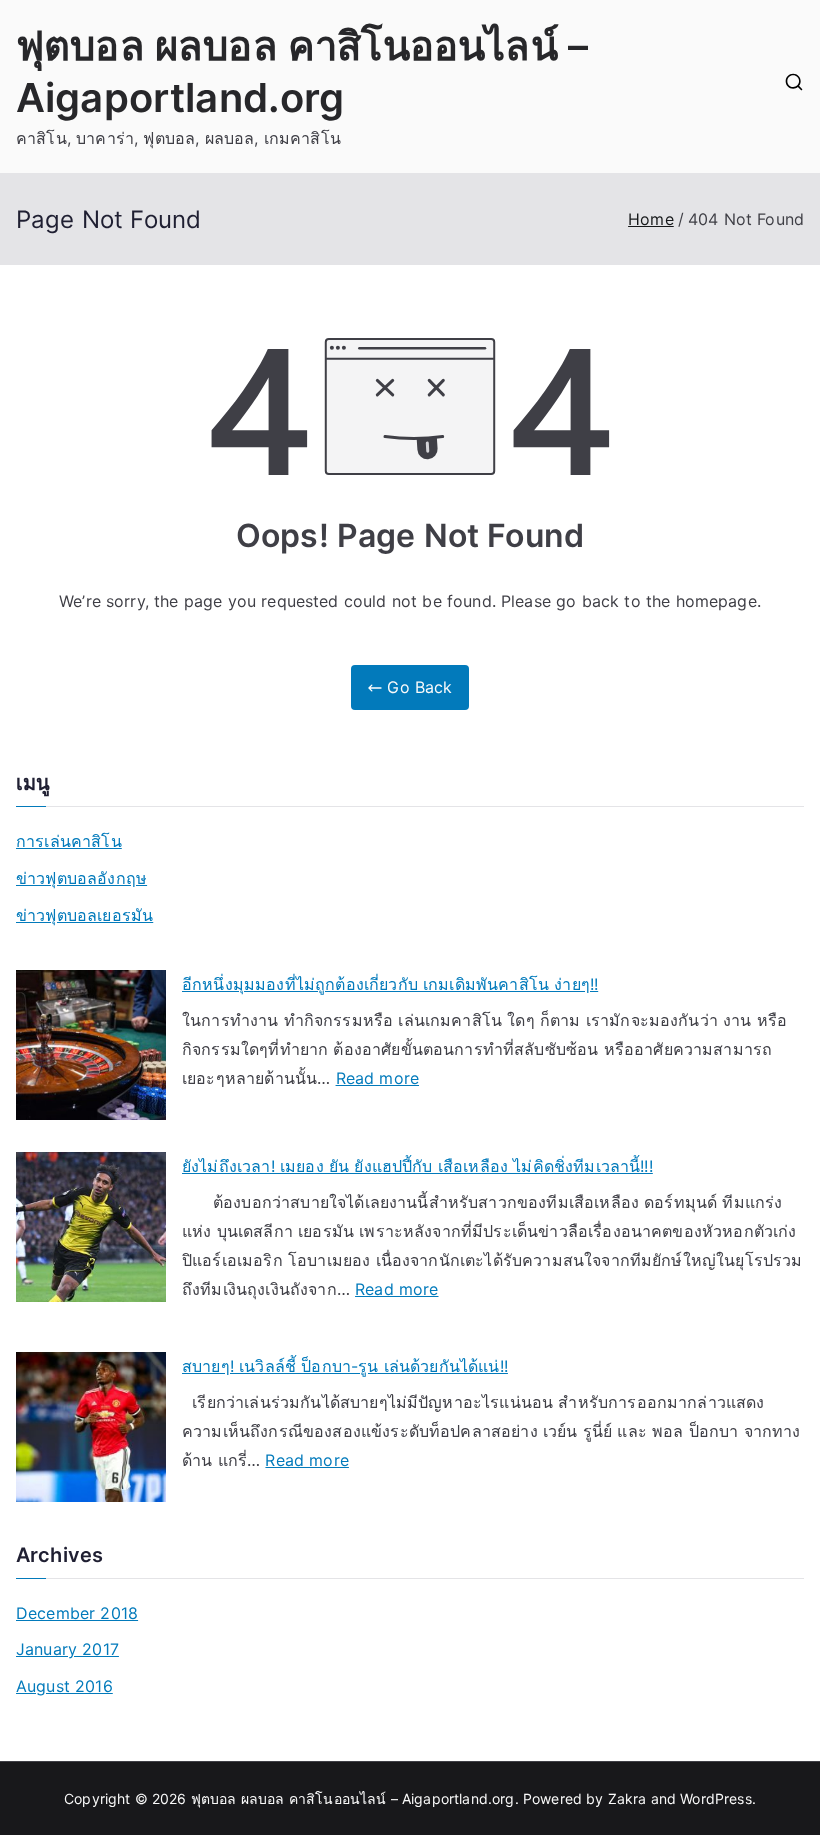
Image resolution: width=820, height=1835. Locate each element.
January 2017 (67, 1649)
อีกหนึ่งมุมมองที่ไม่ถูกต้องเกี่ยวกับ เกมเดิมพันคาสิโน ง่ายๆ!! (390, 984)
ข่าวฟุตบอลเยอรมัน (84, 915)
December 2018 (77, 1613)
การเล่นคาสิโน (69, 841)
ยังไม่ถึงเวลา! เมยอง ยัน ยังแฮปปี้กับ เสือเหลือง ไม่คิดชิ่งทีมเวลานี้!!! (417, 1166)
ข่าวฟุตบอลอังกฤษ (81, 878)
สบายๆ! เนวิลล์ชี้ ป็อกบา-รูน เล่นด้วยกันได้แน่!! (345, 1366)
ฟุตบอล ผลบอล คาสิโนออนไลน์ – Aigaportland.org (353, 1798)
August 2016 (64, 1686)
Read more (377, 1080)
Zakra (627, 1798)
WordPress (715, 1798)
